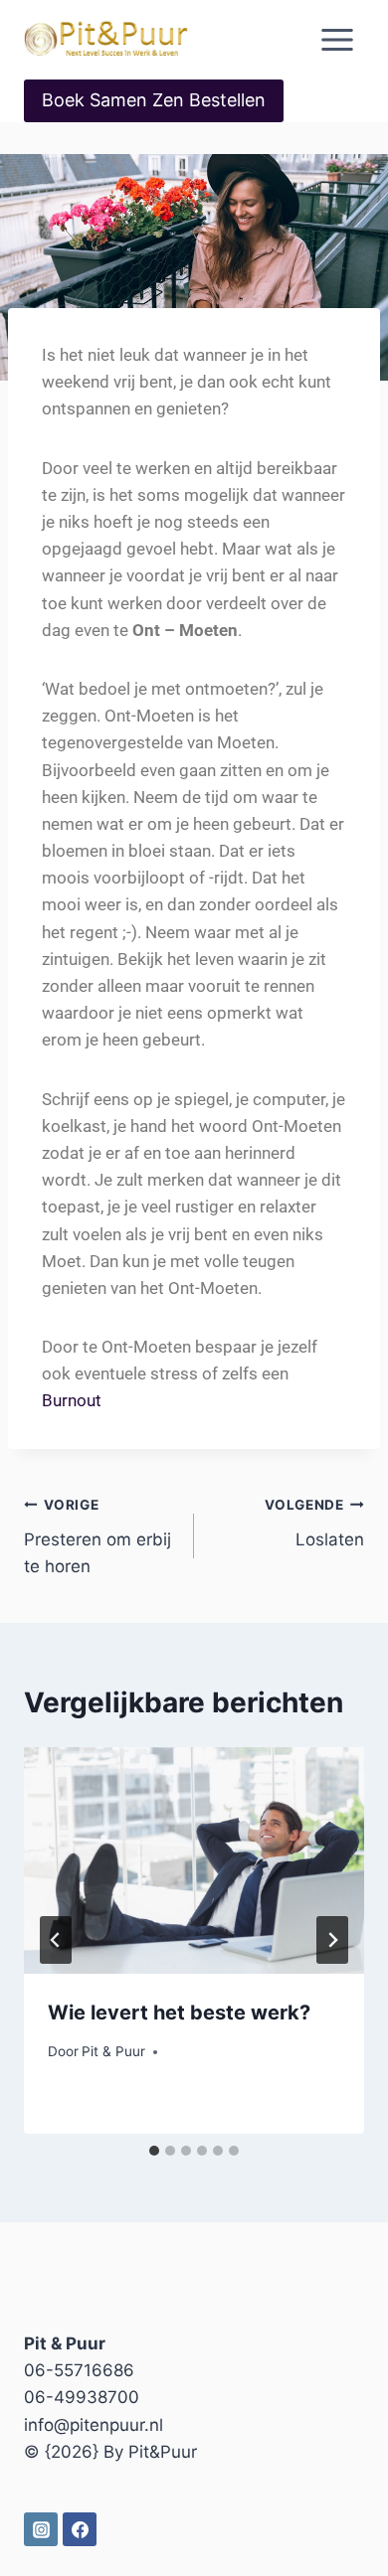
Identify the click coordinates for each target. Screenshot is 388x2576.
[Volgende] (332, 1940)
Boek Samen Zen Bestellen (154, 100)
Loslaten (314, 1523)
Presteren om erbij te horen (97, 1536)
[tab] (154, 2151)
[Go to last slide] (56, 1940)
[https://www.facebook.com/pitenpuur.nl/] (80, 2529)
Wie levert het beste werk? (179, 2012)
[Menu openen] (337, 39)
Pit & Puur (113, 2051)
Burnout (72, 1400)
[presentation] (194, 1860)
